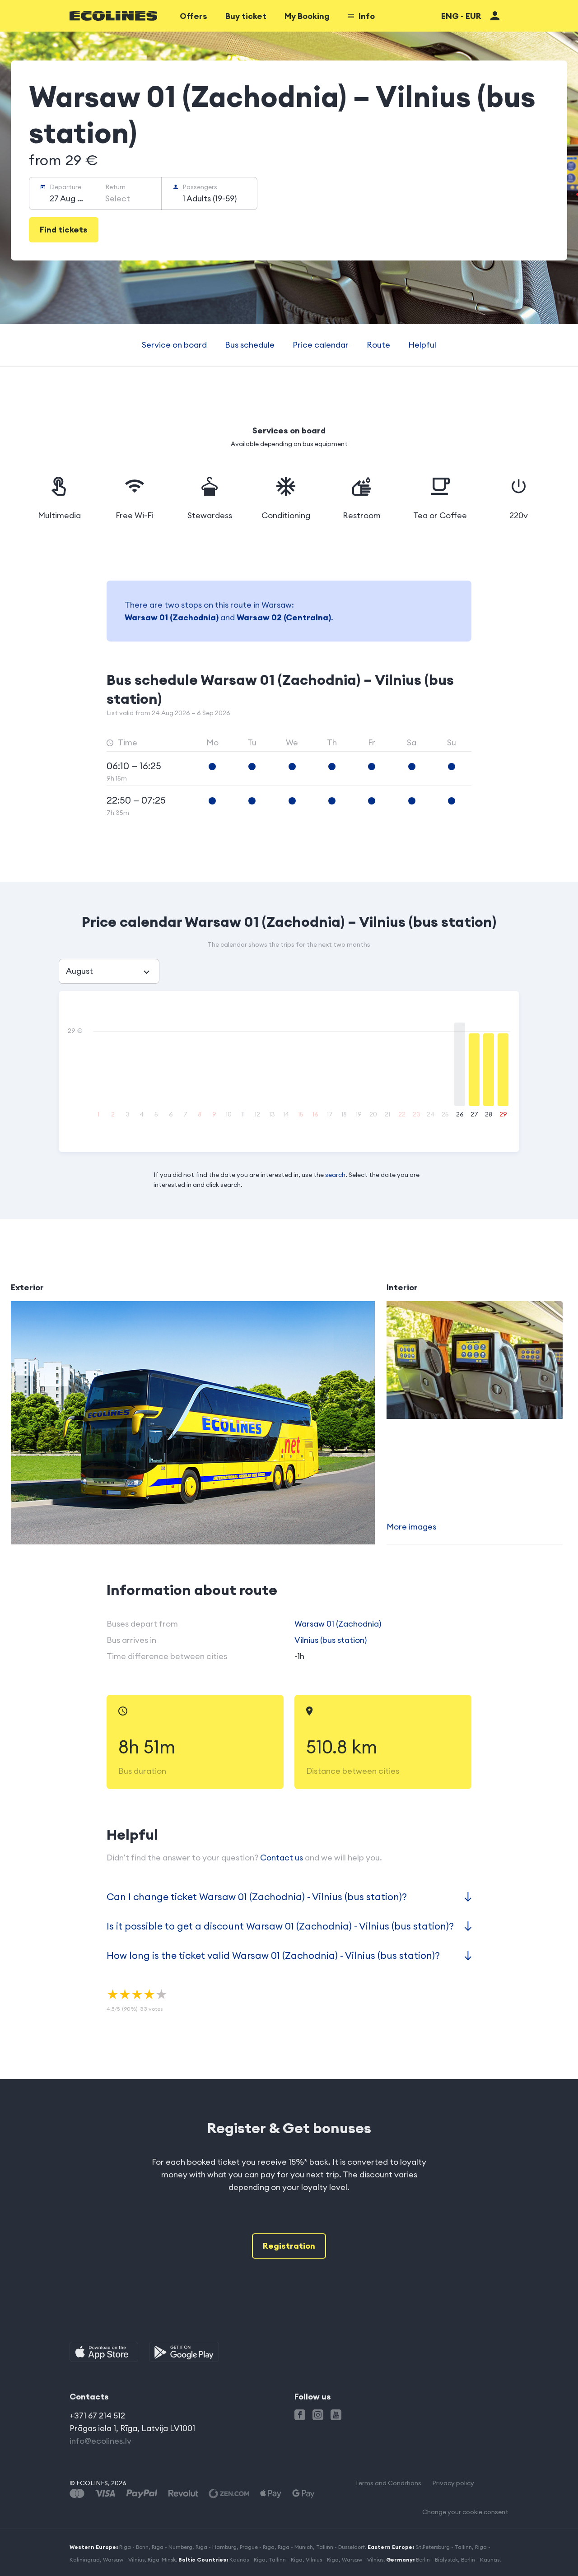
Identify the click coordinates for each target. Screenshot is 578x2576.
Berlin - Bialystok (437, 2560)
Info (367, 16)
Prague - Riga (257, 2547)
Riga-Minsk (162, 2560)
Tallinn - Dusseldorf (340, 2547)
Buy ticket (246, 16)
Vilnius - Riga (322, 2560)
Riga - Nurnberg (172, 2547)
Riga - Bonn (134, 2547)
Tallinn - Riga (286, 2560)
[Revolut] (183, 2494)
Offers (193, 16)
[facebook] (300, 2415)
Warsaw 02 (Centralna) (284, 617)
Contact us (282, 1858)
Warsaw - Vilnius (124, 2560)
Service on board (174, 345)
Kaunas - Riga (247, 2560)
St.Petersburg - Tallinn (444, 2547)
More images (411, 1527)
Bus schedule (250, 345)
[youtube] (336, 2415)
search (335, 1175)
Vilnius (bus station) (331, 1640)
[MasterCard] (77, 2494)
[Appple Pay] (271, 2494)
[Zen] (229, 2494)
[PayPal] (142, 2494)
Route (378, 345)
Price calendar (321, 345)
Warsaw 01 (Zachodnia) (172, 617)
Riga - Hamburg (216, 2547)
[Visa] (105, 2494)
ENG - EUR (461, 16)
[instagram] (318, 2415)
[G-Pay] (303, 2494)
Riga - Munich (295, 2547)
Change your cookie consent (465, 2512)
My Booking (307, 16)
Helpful (422, 345)
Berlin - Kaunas (480, 2560)
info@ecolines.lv (100, 2441)
